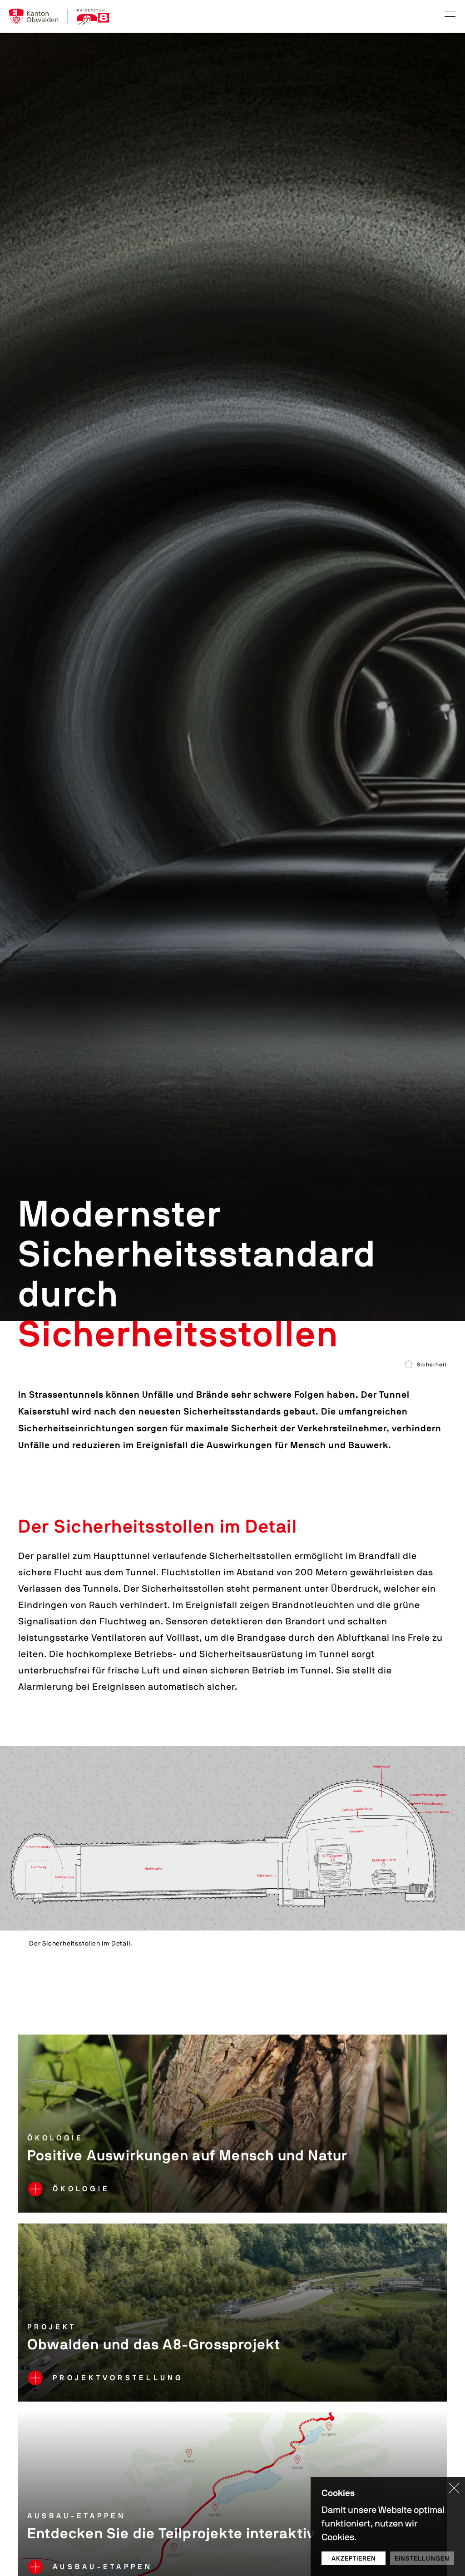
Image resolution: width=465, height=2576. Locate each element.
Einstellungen (422, 2558)
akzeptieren (354, 2558)
